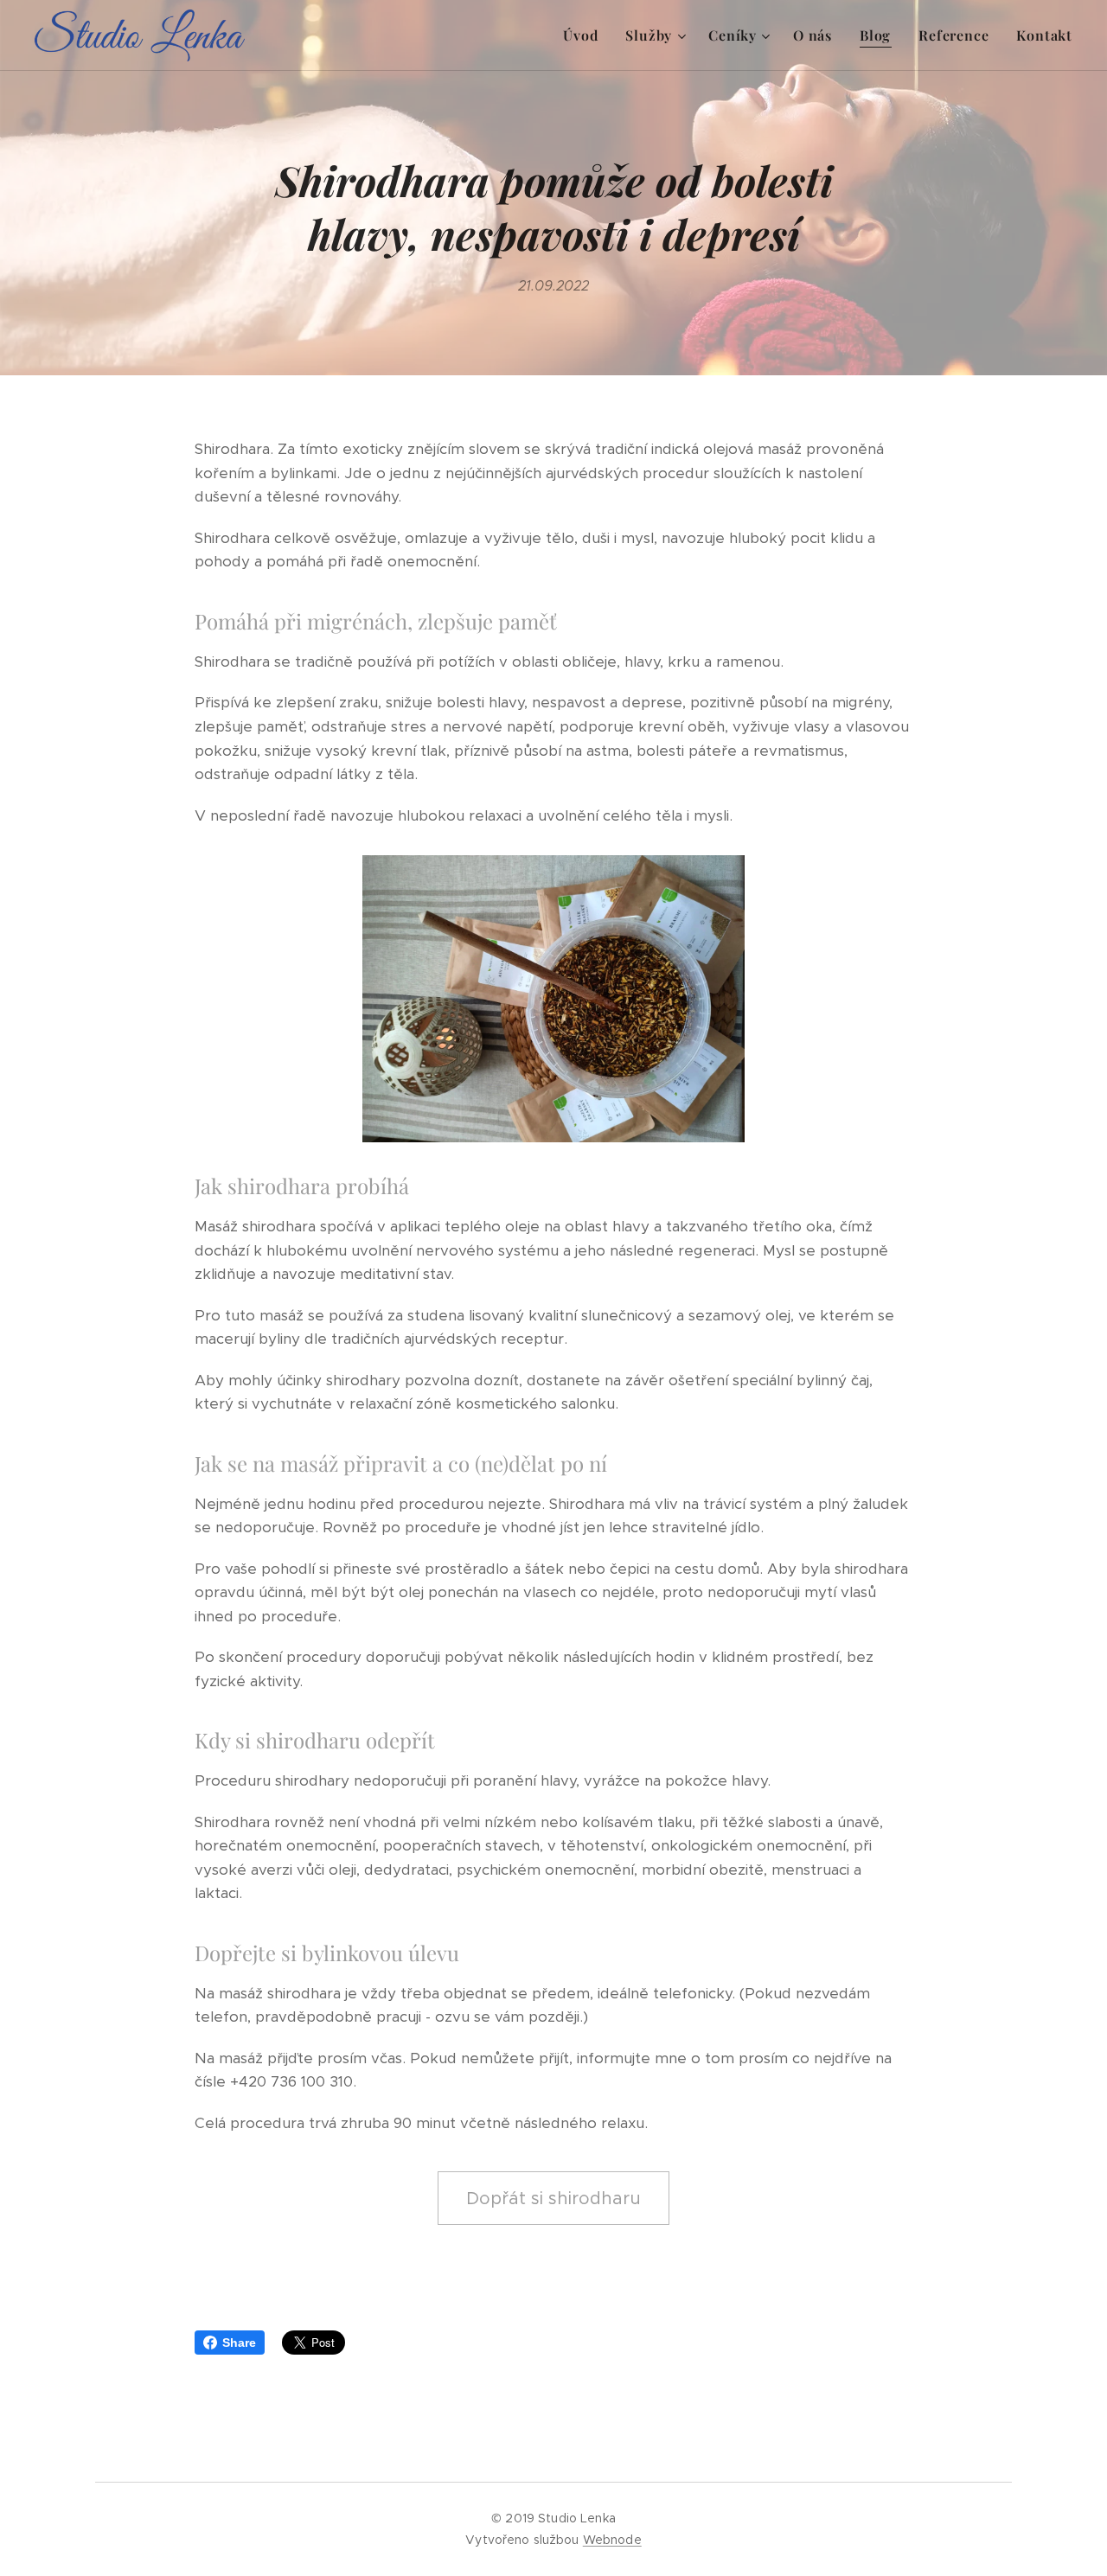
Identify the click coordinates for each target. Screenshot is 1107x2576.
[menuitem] (585, 35)
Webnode (612, 2540)
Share (239, 2343)
